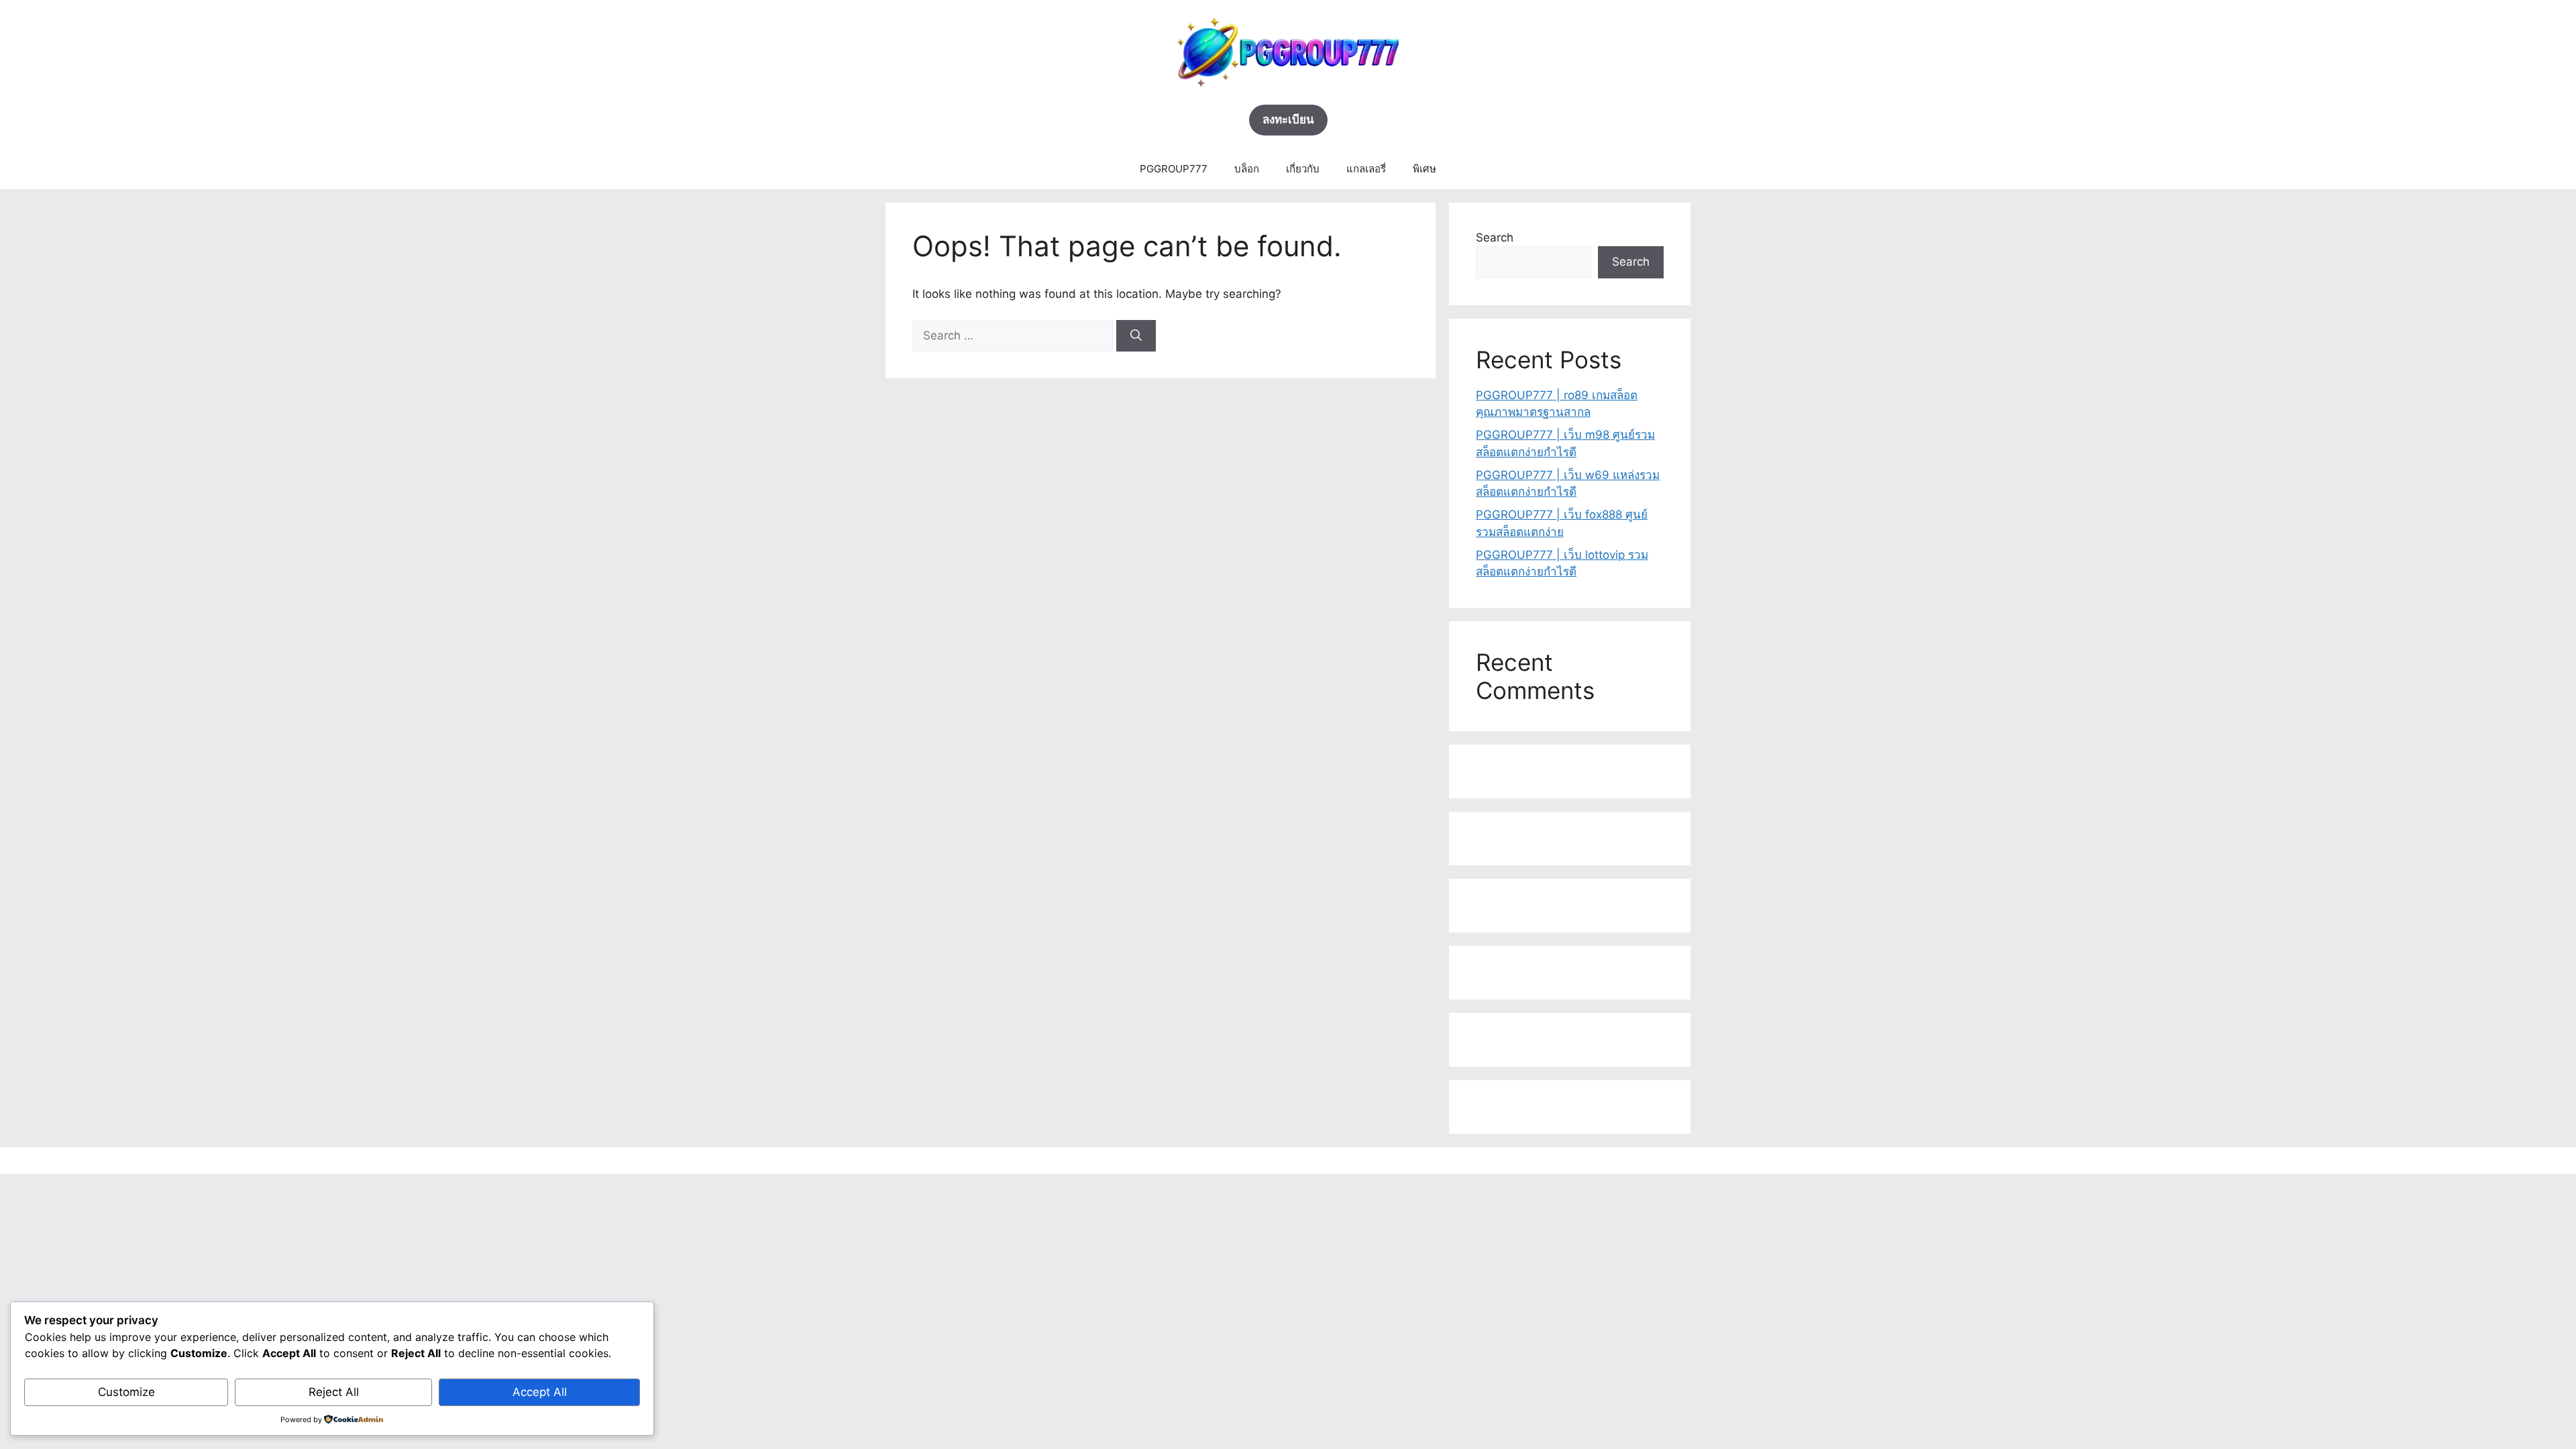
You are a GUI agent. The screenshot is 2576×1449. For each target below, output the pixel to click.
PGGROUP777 (1174, 169)
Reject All (334, 1392)
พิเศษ (1425, 169)
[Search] (1136, 336)
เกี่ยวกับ (1303, 169)
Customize (126, 1392)
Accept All (540, 1392)
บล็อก (1247, 169)
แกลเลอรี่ (1366, 169)
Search (1495, 237)
